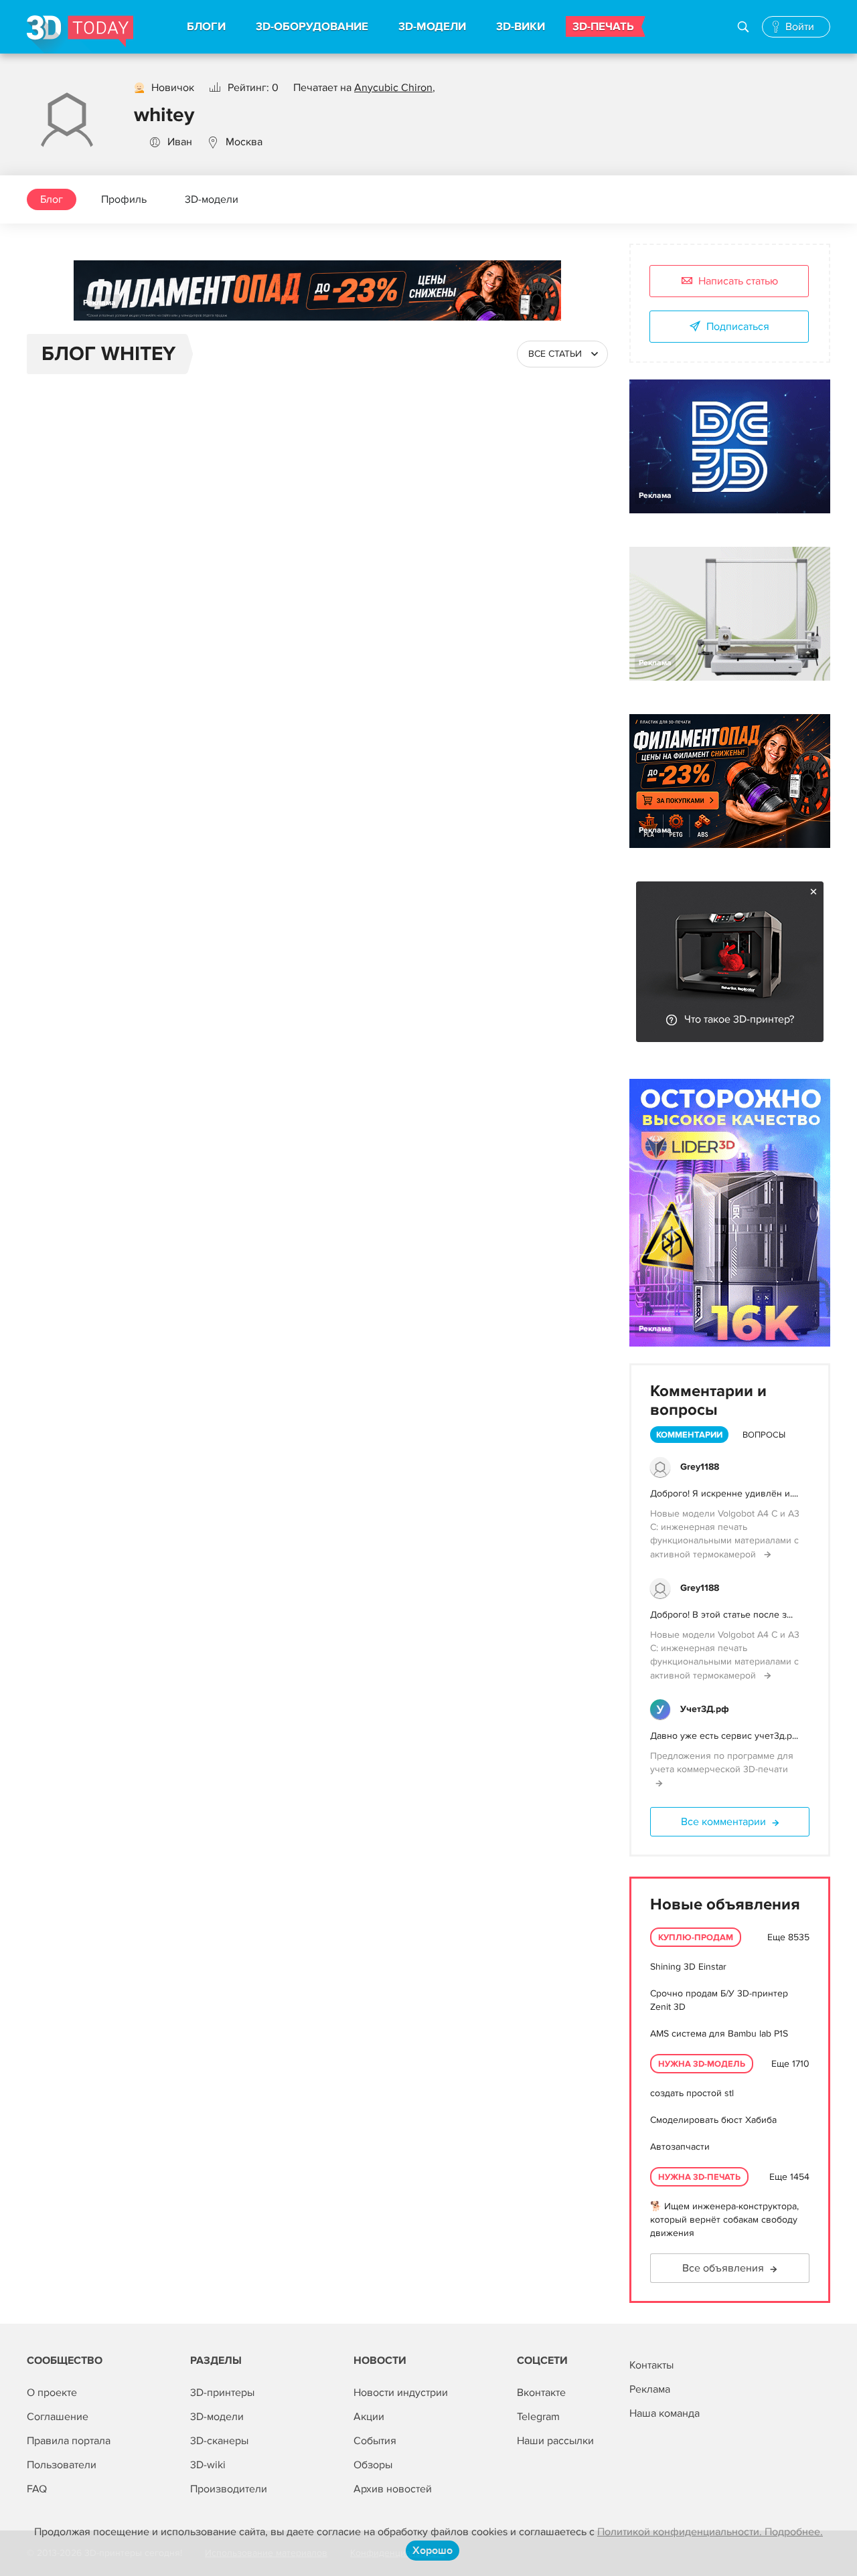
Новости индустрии (401, 2393)
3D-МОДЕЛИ (432, 27)
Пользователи (62, 2465)
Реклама (99, 303)
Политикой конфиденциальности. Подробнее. (710, 2532)
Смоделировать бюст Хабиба (713, 2120)
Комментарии (689, 1435)
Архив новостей (393, 2489)
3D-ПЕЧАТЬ (603, 27)
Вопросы (764, 1435)
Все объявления (723, 2268)
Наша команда (665, 2413)
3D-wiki (208, 2465)
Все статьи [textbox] (555, 354)
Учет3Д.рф (705, 1709)
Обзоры (373, 2465)
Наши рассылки (555, 2441)
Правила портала (69, 2441)
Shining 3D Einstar (688, 1967)
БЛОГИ (206, 27)
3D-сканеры (219, 2441)
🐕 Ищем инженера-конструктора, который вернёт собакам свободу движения (724, 2220)
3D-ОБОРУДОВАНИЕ (312, 27)
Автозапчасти (680, 2147)
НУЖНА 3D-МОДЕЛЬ (702, 2064)
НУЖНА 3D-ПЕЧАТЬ (699, 2177)
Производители (229, 2489)
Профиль (124, 199)
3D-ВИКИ (521, 27)
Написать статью (738, 281)
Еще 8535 (788, 1937)
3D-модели (212, 199)
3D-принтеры (222, 2393)
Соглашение (58, 2417)
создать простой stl (692, 2093)
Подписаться (738, 327)
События (375, 2441)
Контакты (651, 2365)
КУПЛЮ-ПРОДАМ (696, 1938)
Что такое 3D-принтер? (739, 1019)
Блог (52, 199)
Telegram (538, 2417)
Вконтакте (541, 2393)
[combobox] (562, 354)
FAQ (37, 2489)
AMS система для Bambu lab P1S (719, 2034)
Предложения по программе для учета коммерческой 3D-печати (722, 1763)
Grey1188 (700, 1467)
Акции (369, 2417)
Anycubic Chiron (393, 88)
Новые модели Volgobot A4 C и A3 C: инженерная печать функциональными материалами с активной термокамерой (725, 1534)
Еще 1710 (790, 2064)
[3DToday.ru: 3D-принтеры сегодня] (80, 34)
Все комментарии (723, 1822)
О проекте (52, 2393)
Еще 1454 (789, 2177)
